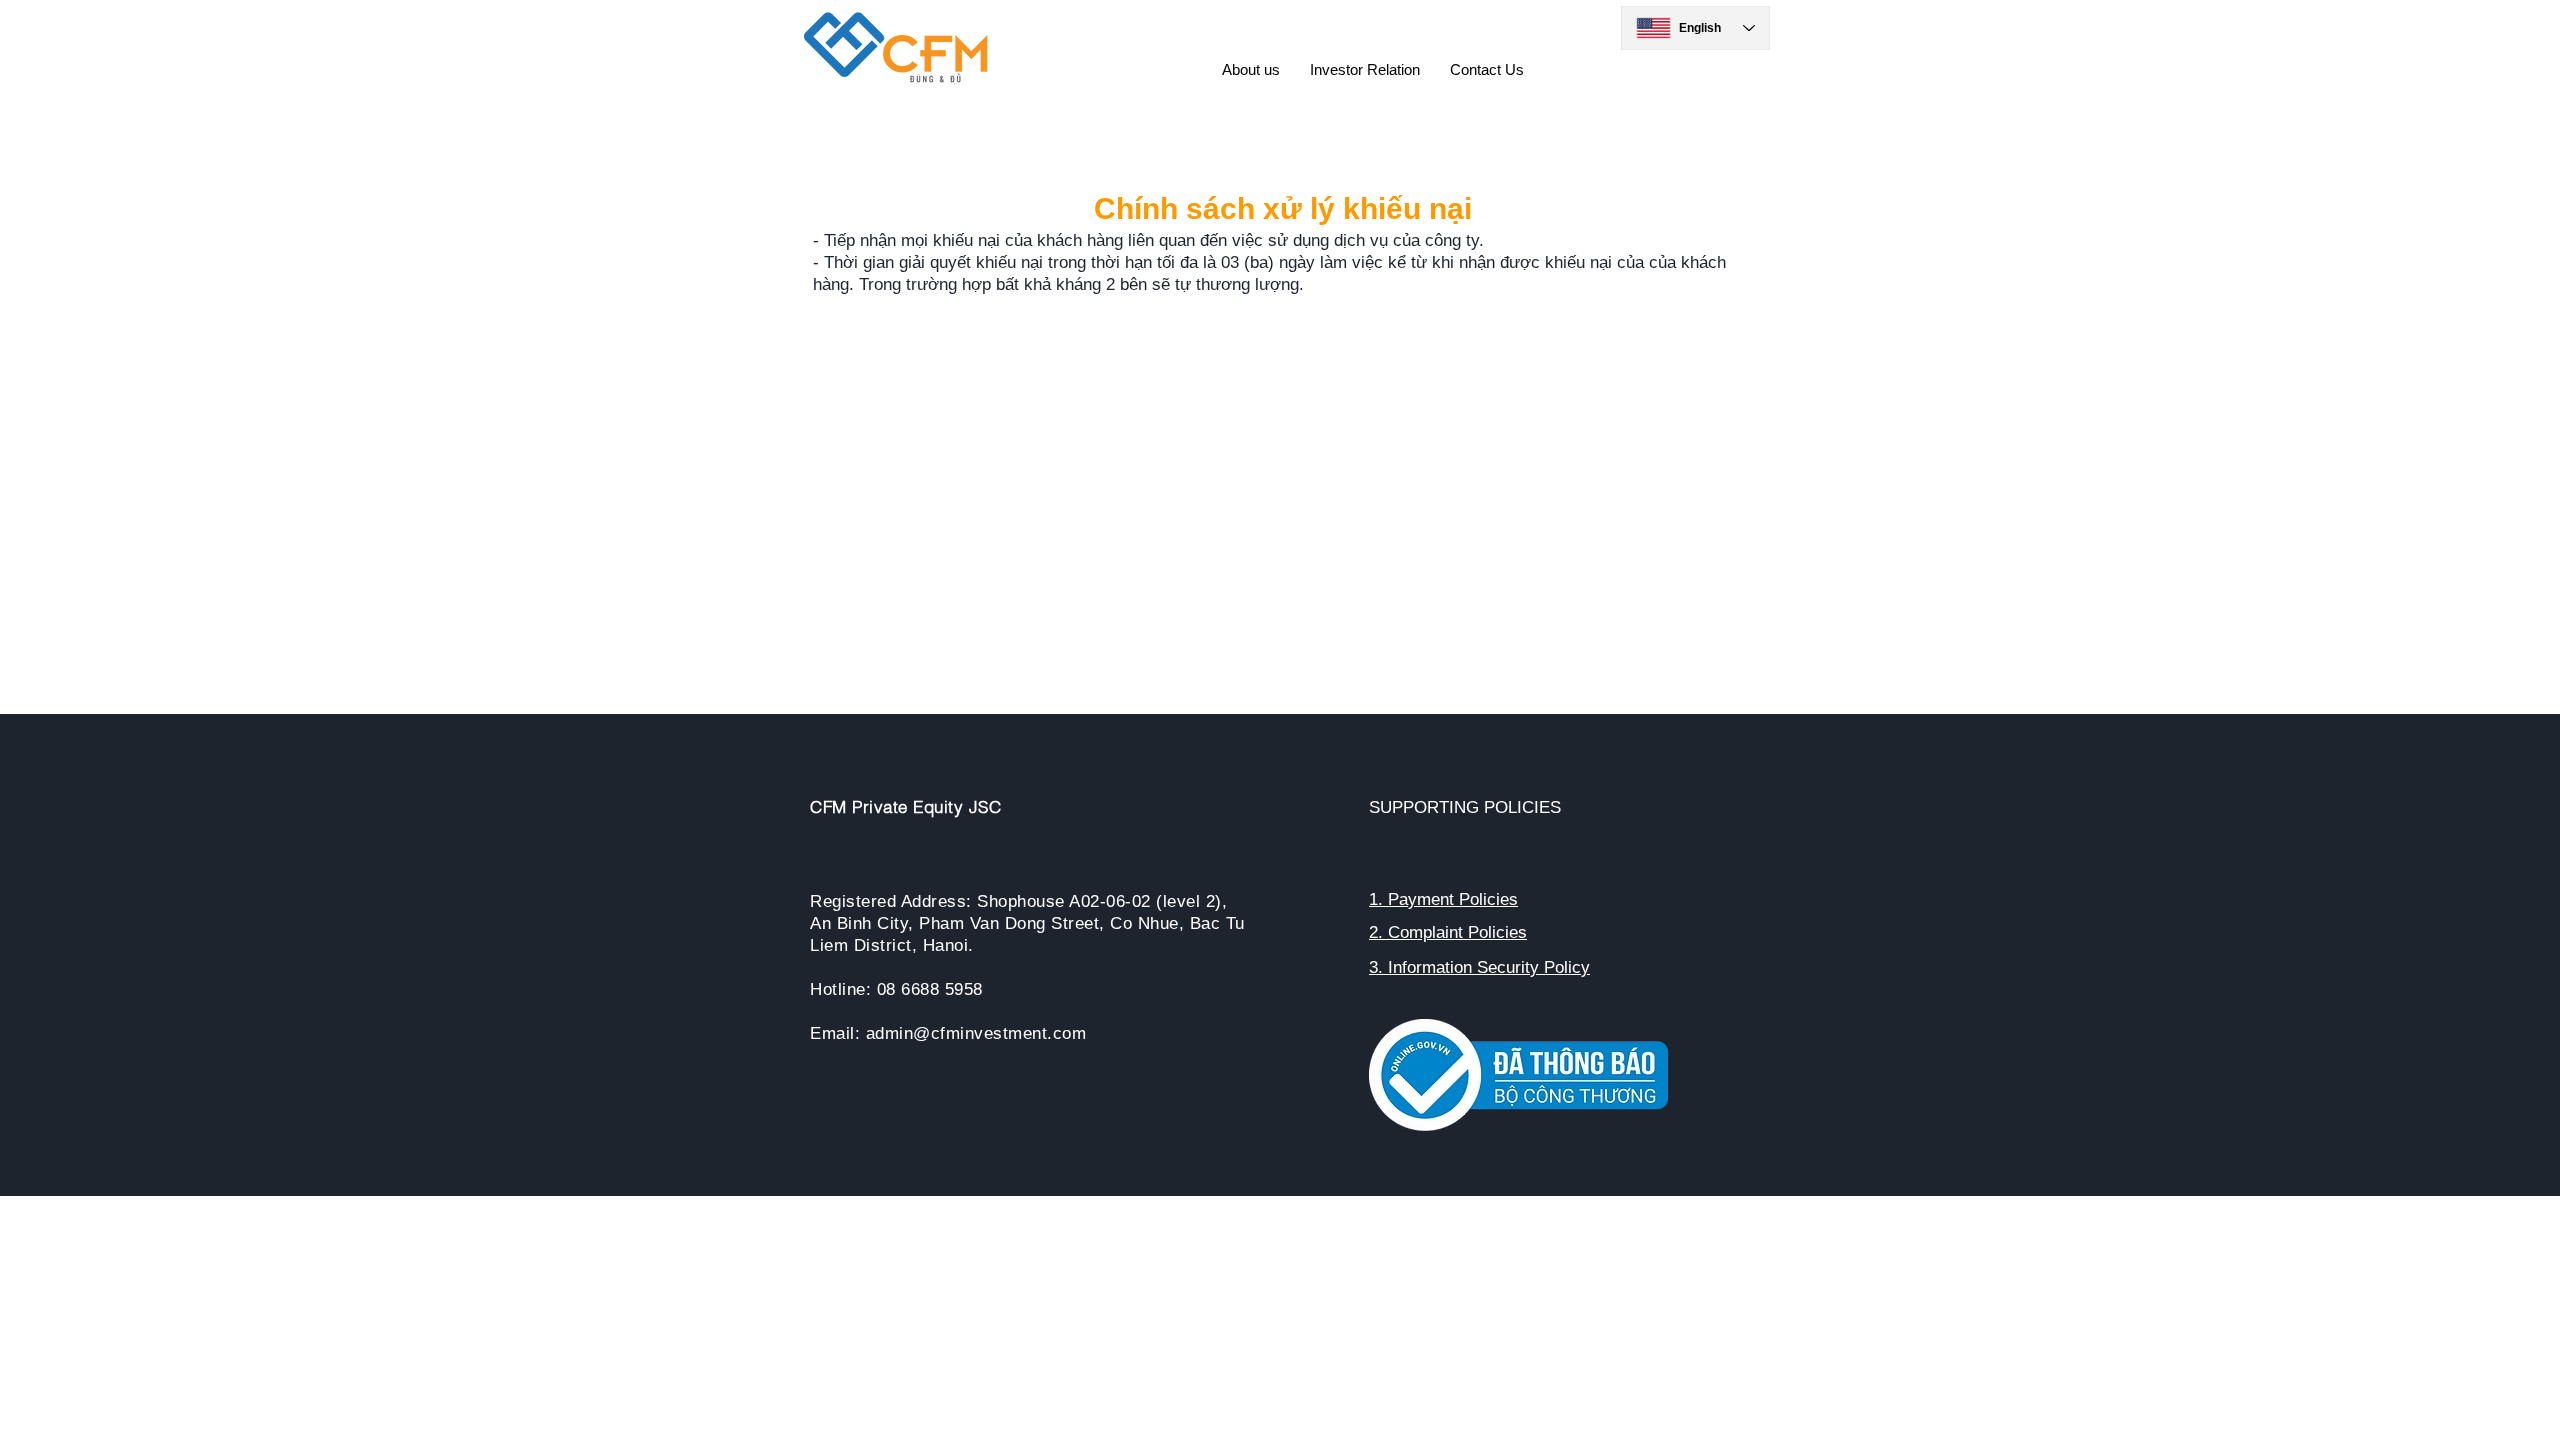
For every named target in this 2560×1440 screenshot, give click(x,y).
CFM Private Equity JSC (905, 806)
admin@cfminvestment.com (976, 1033)
